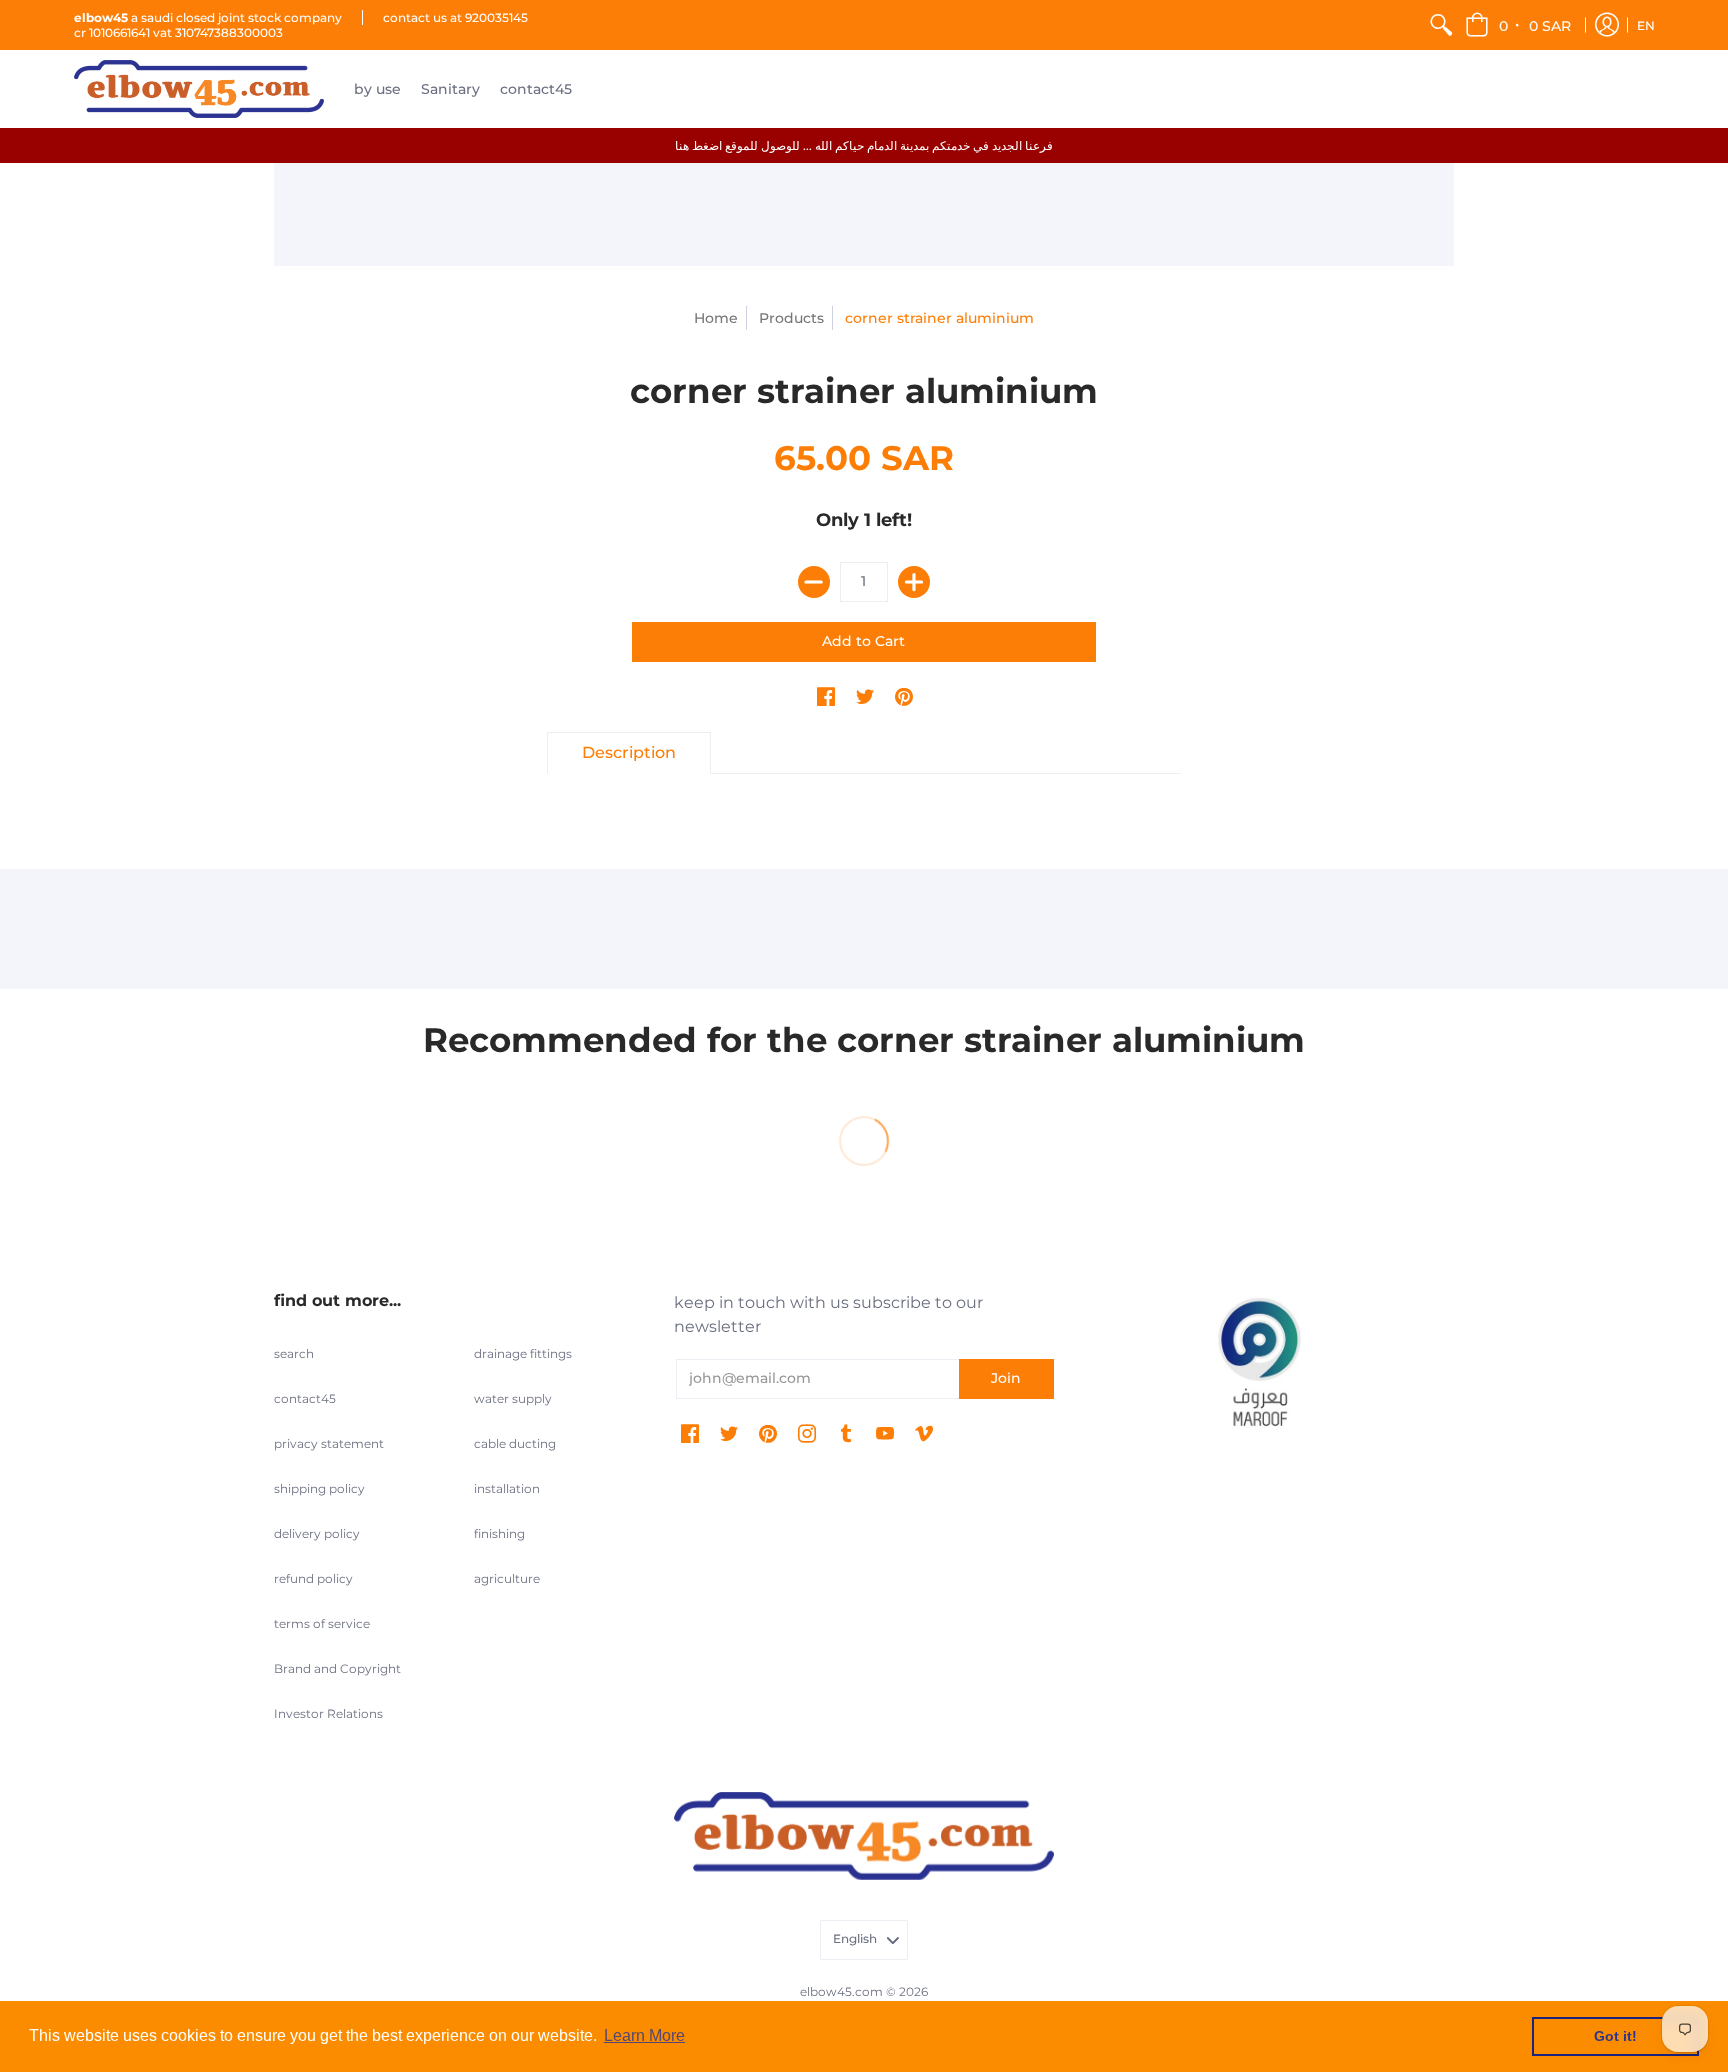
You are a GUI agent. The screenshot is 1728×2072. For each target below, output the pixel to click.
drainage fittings (523, 1353)
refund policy (313, 1578)
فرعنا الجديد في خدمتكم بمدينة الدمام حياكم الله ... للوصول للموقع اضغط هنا (864, 145)
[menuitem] (1441, 25)
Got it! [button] (1615, 2036)
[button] (1519, 25)
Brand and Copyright (337, 1668)
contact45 (305, 1398)
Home (716, 318)
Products (791, 318)
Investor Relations (328, 1713)
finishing (499, 1533)
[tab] (629, 753)
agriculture (507, 1578)
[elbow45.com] (199, 89)
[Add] (914, 582)
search (294, 1353)
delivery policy (317, 1533)
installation (507, 1488)
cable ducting (515, 1443)
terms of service (322, 1623)
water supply (513, 1398)
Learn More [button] (644, 2035)
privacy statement (329, 1443)
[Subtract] (814, 582)
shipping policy (319, 1488)
